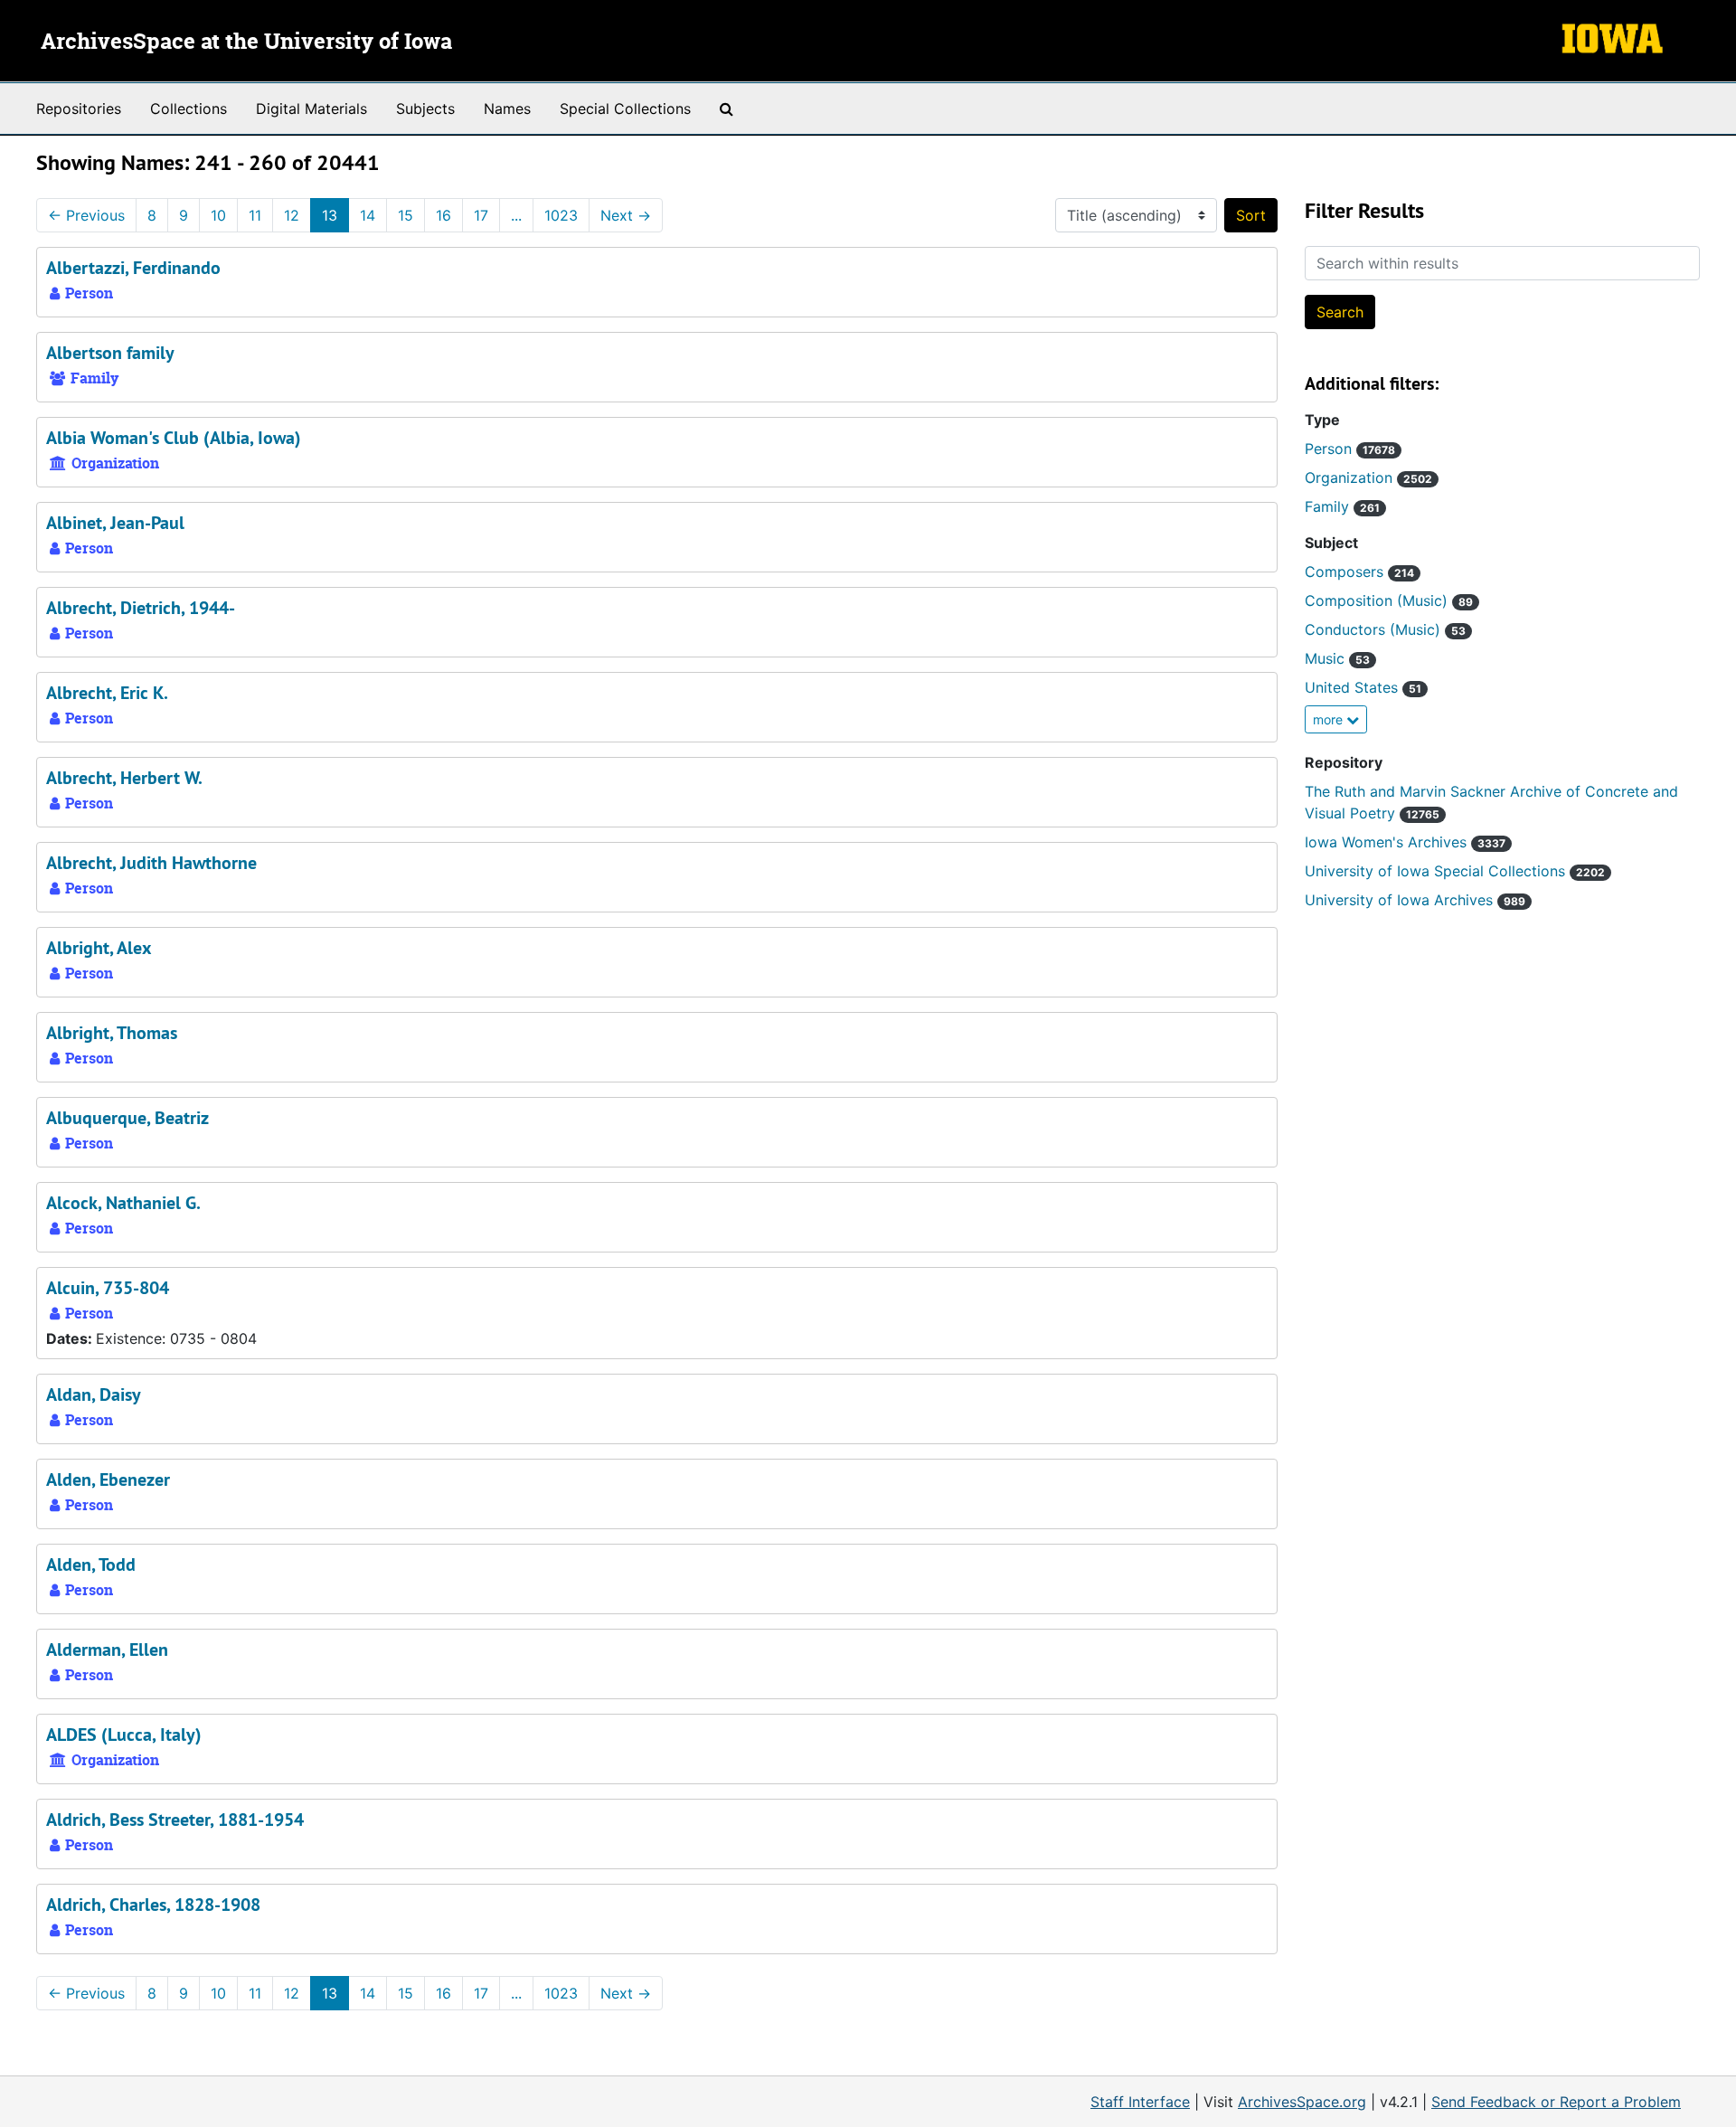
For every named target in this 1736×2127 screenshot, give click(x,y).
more (1330, 719)
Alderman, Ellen (107, 1650)
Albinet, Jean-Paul (115, 523)
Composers (1359, 572)
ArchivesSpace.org (1302, 2102)
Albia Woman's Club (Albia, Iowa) (174, 438)
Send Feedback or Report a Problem (1556, 2102)
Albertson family (110, 353)
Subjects (425, 109)
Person (1350, 449)
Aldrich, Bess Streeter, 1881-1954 (175, 1820)
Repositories (79, 109)
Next (626, 215)
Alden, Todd (91, 1565)
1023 (561, 215)
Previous (86, 215)
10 (218, 215)
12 (292, 215)
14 (368, 215)
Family (1342, 506)
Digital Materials (311, 109)
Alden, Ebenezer (108, 1479)
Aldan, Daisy (94, 1394)
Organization (1368, 477)
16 (443, 215)
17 (481, 215)
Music (1337, 658)
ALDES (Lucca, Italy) (124, 1735)
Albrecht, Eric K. (107, 693)
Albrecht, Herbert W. (124, 778)
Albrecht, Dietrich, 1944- (141, 608)
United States (1363, 687)
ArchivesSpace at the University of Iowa (246, 43)
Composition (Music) (1389, 600)
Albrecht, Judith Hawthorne (151, 863)
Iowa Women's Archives (1405, 842)
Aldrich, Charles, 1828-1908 (153, 1905)
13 (330, 215)
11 (255, 215)
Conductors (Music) (1385, 629)
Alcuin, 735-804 (108, 1288)
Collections (189, 109)
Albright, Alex (99, 948)
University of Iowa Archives (1415, 900)
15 (406, 215)
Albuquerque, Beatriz (127, 1118)
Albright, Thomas (112, 1033)
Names (507, 109)
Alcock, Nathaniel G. (123, 1203)
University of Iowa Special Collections (1455, 871)
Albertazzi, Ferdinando (133, 268)
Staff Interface (1140, 2102)
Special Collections (625, 109)
